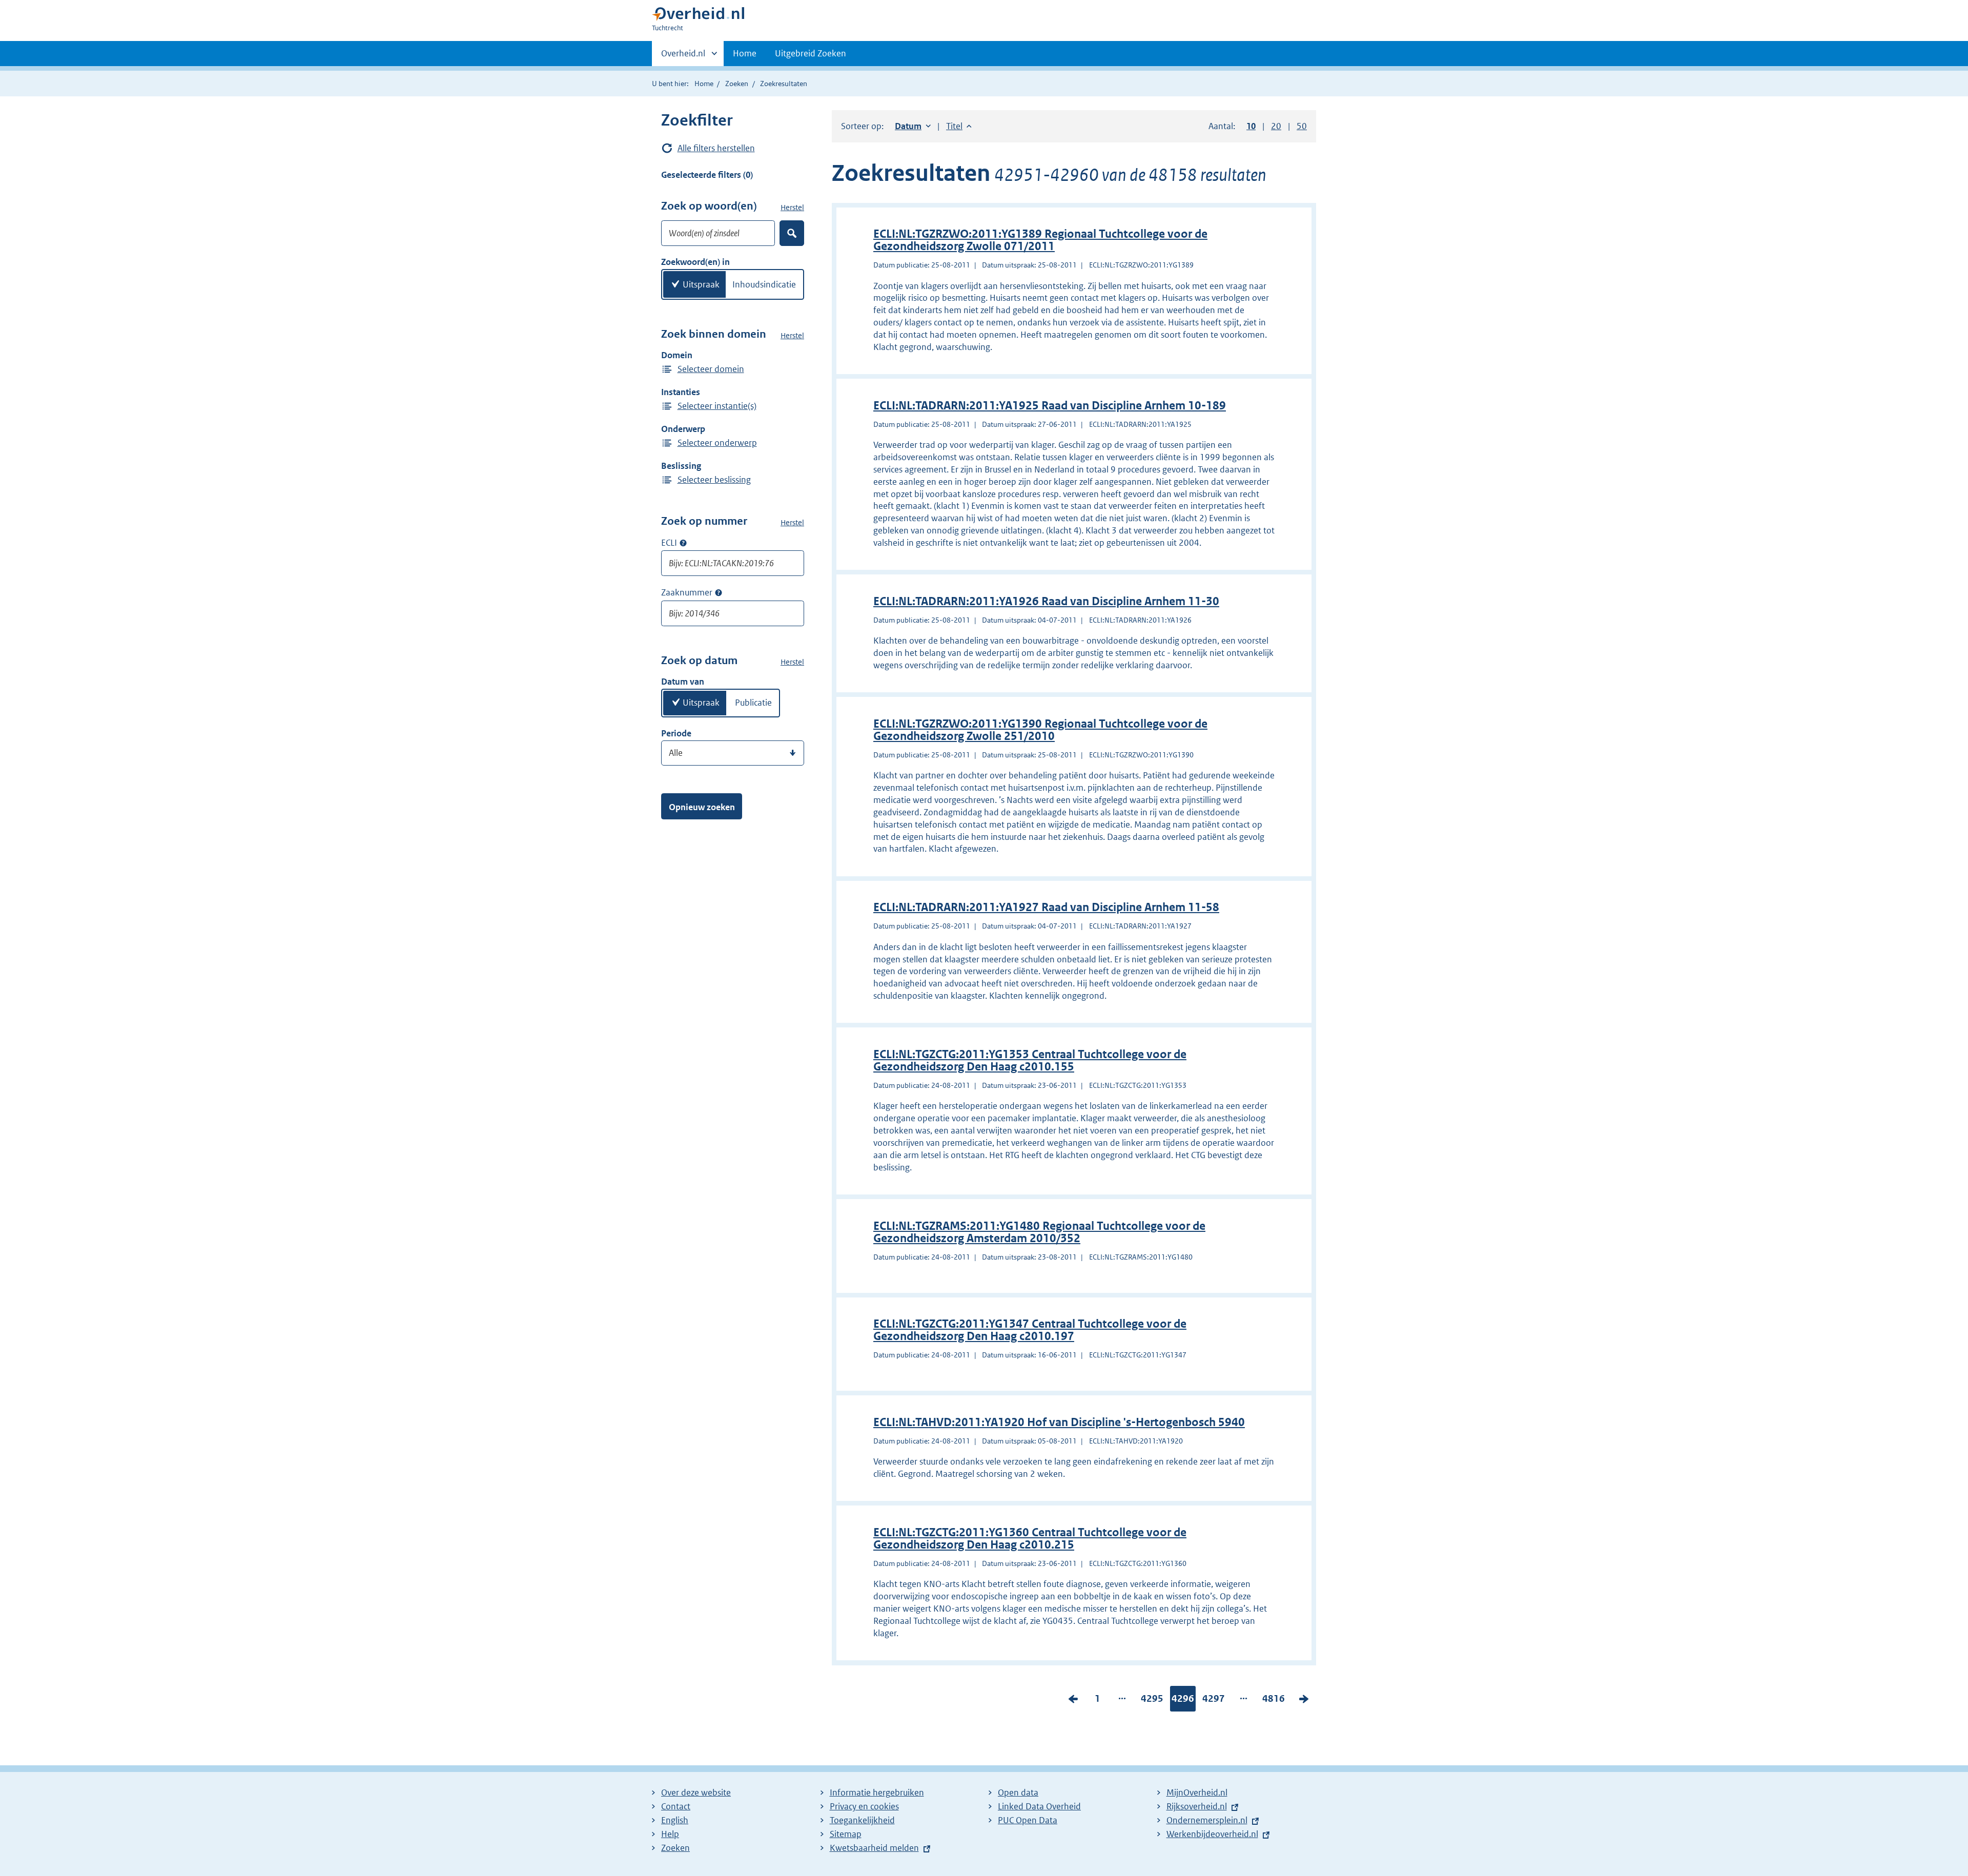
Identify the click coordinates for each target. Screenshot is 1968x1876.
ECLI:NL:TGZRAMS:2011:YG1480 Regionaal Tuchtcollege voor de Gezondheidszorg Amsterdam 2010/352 (1039, 1232)
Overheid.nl (683, 57)
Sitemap (846, 1834)
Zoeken (737, 84)
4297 (1214, 1701)
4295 (1152, 1701)
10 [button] (1251, 126)
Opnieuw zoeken (702, 807)
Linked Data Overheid (1039, 1806)
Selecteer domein (711, 369)
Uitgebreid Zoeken (811, 53)
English (675, 1820)
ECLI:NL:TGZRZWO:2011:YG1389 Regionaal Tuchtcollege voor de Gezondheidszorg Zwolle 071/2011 (1040, 240)
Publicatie (753, 703)
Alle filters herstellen (716, 148)
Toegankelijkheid (862, 1820)
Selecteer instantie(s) (717, 406)
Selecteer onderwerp (717, 443)
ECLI (669, 543)
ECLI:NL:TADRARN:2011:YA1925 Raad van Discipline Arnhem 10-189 (1050, 406)
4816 (1274, 1701)
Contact (676, 1806)
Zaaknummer (687, 592)
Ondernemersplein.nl (1207, 1820)
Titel (959, 126)
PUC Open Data (1028, 1820)
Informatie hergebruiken (877, 1792)
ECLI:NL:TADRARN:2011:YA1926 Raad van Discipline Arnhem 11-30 (1046, 601)
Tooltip (683, 543)
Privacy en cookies (864, 1806)
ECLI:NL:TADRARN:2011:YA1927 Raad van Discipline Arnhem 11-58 (1046, 907)
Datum (913, 126)
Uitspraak (701, 284)
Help (670, 1834)
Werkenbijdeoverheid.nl (1212, 1834)
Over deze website (696, 1792)
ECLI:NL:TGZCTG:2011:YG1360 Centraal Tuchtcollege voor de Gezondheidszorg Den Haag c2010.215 (1030, 1539)
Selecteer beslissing (714, 480)
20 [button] (1276, 126)
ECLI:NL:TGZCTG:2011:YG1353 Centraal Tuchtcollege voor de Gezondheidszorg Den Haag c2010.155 (1030, 1060)
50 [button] (1302, 126)
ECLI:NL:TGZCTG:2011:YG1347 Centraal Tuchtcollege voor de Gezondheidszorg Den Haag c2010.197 (1030, 1330)
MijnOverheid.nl (1197, 1792)
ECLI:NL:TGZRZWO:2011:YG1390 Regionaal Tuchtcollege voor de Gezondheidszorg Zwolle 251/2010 (1040, 730)
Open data (1018, 1792)
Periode (676, 733)
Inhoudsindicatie (764, 284)
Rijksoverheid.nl (1197, 1806)
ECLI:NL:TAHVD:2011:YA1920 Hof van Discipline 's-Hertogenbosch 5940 (1059, 1422)
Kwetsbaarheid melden (874, 1848)
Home (745, 53)
